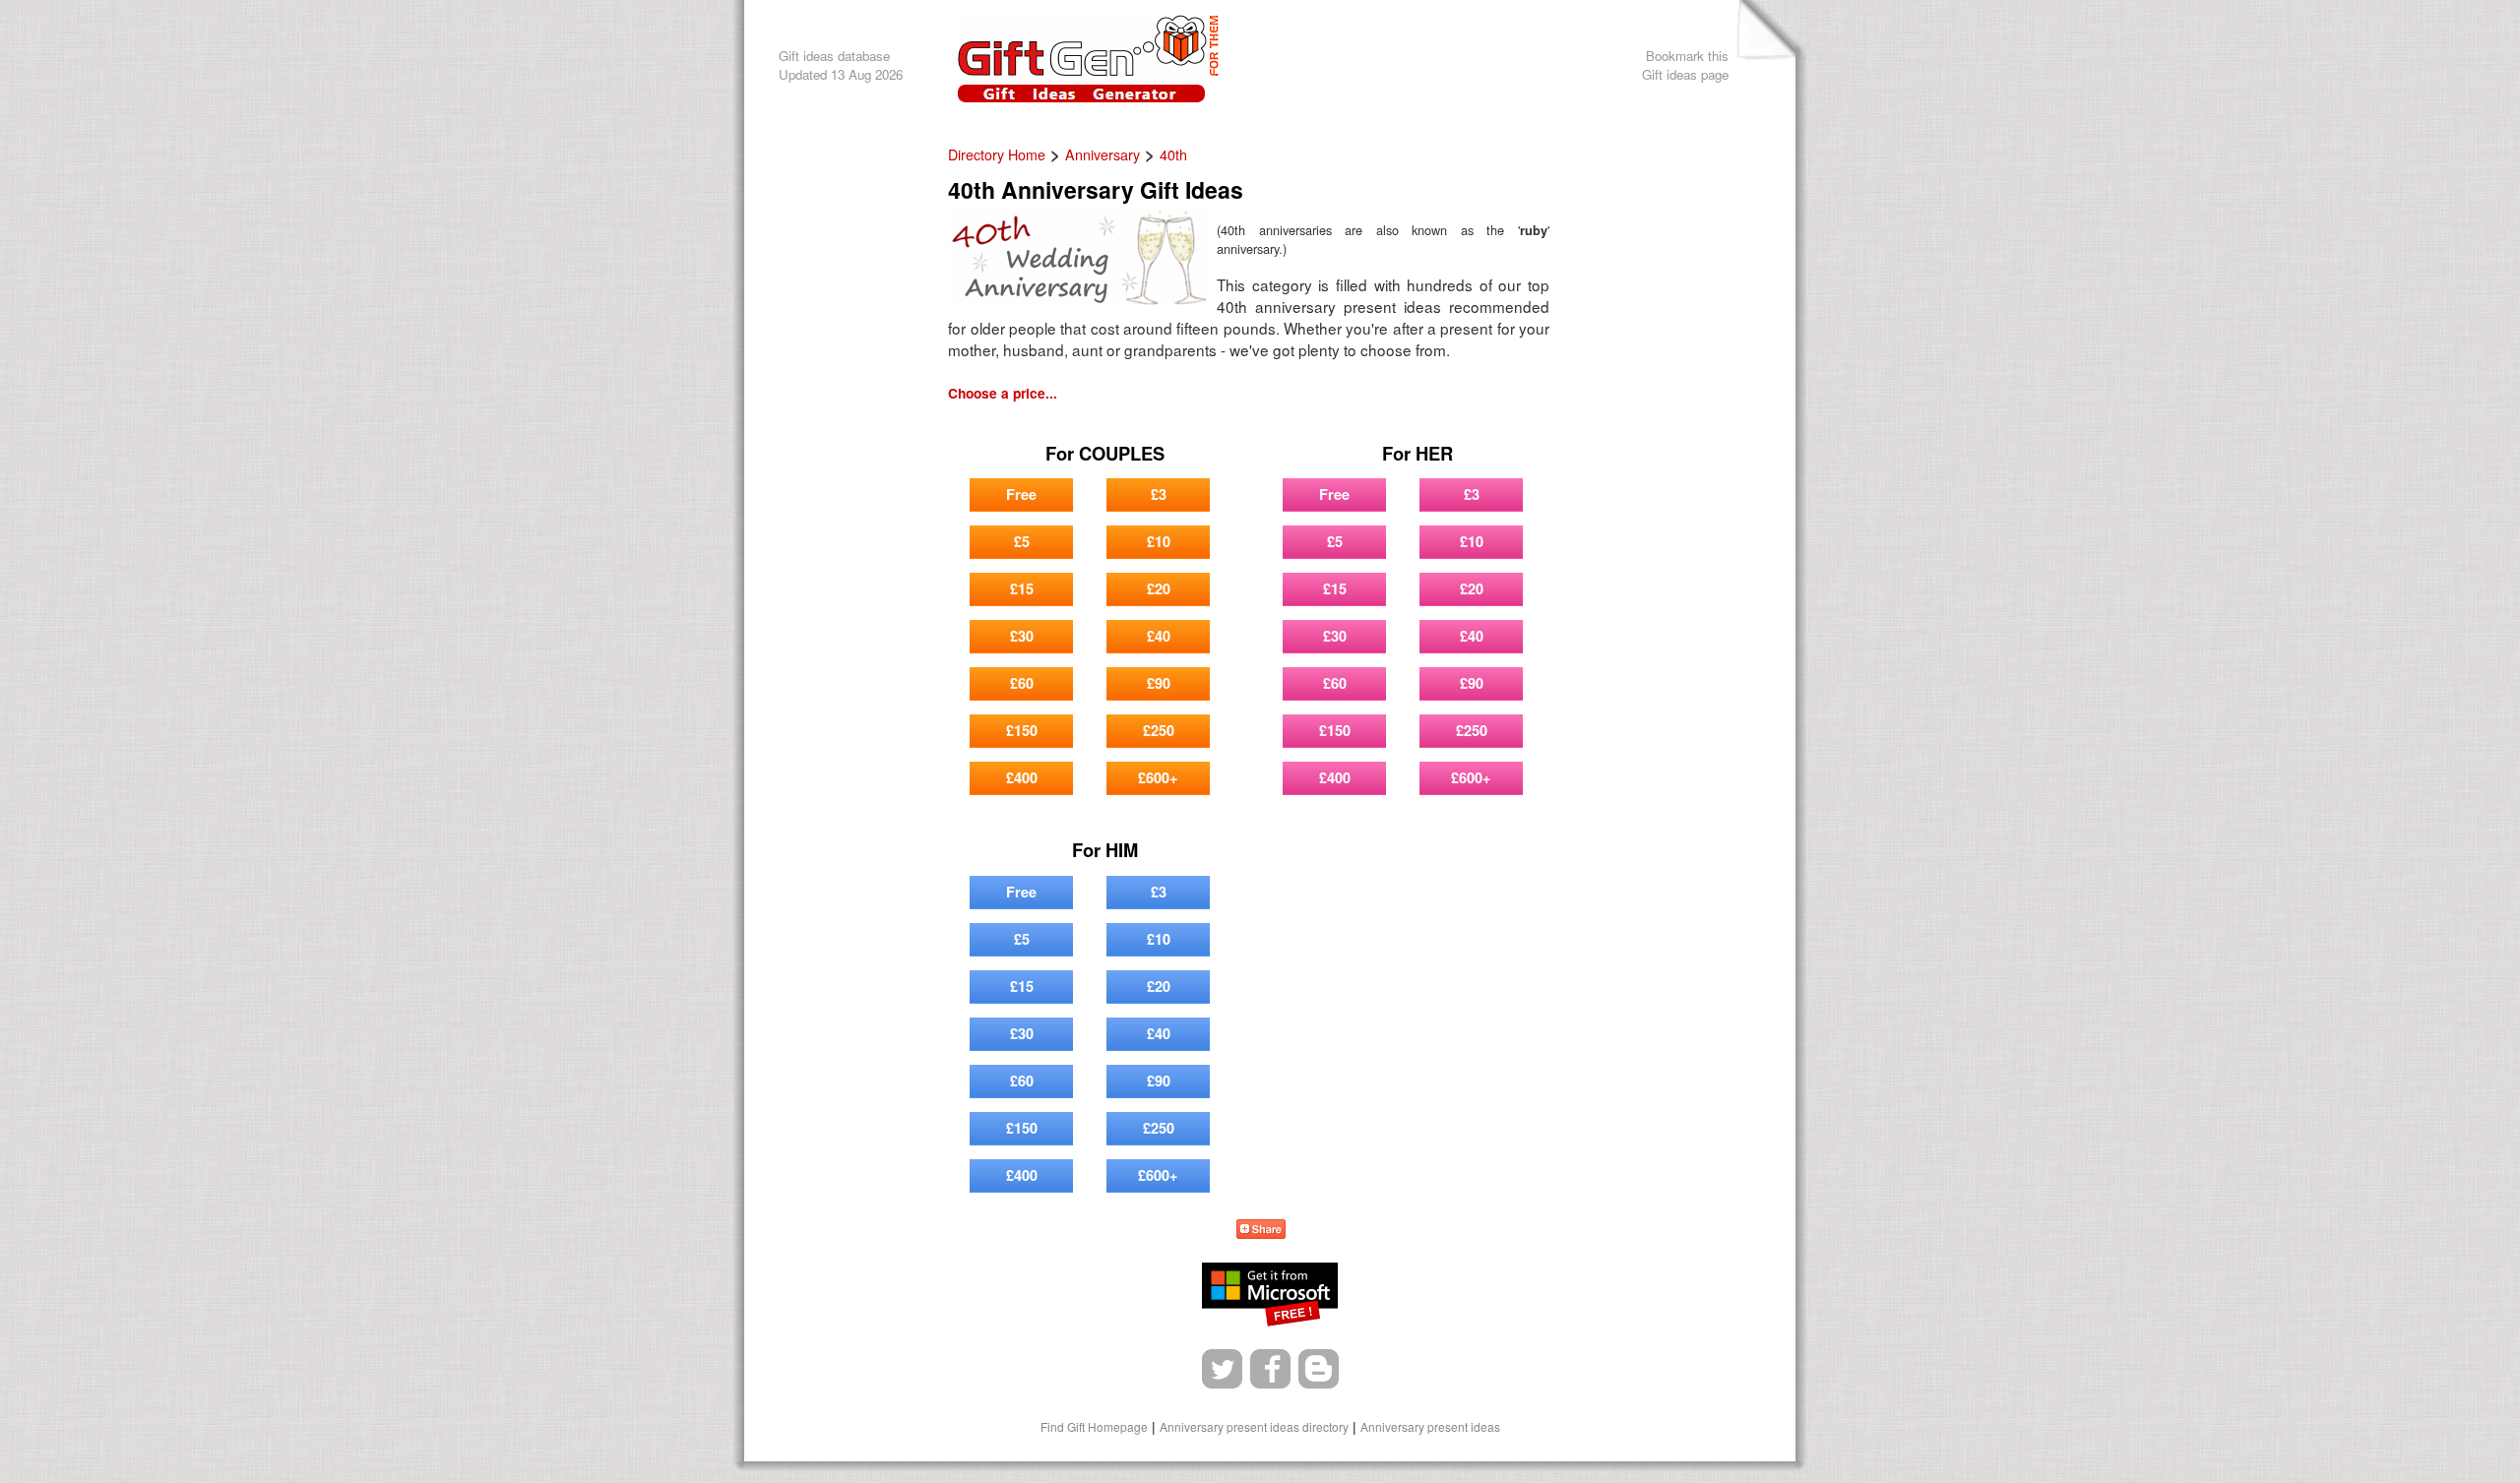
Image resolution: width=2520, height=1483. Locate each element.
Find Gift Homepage (1094, 1426)
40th (1173, 154)
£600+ (1158, 777)
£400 (1022, 777)
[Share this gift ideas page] (1261, 1232)
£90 (1159, 683)
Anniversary (1102, 154)
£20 (1159, 588)
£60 (1022, 683)
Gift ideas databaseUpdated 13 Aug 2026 (841, 65)
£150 (1022, 730)
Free (1021, 494)
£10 (1159, 541)
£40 (1159, 636)
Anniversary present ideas (1430, 1426)
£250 (1159, 730)
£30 (1022, 636)
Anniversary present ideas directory (1254, 1426)
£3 (1159, 494)
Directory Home (997, 154)
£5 (1022, 541)
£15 (1022, 588)
